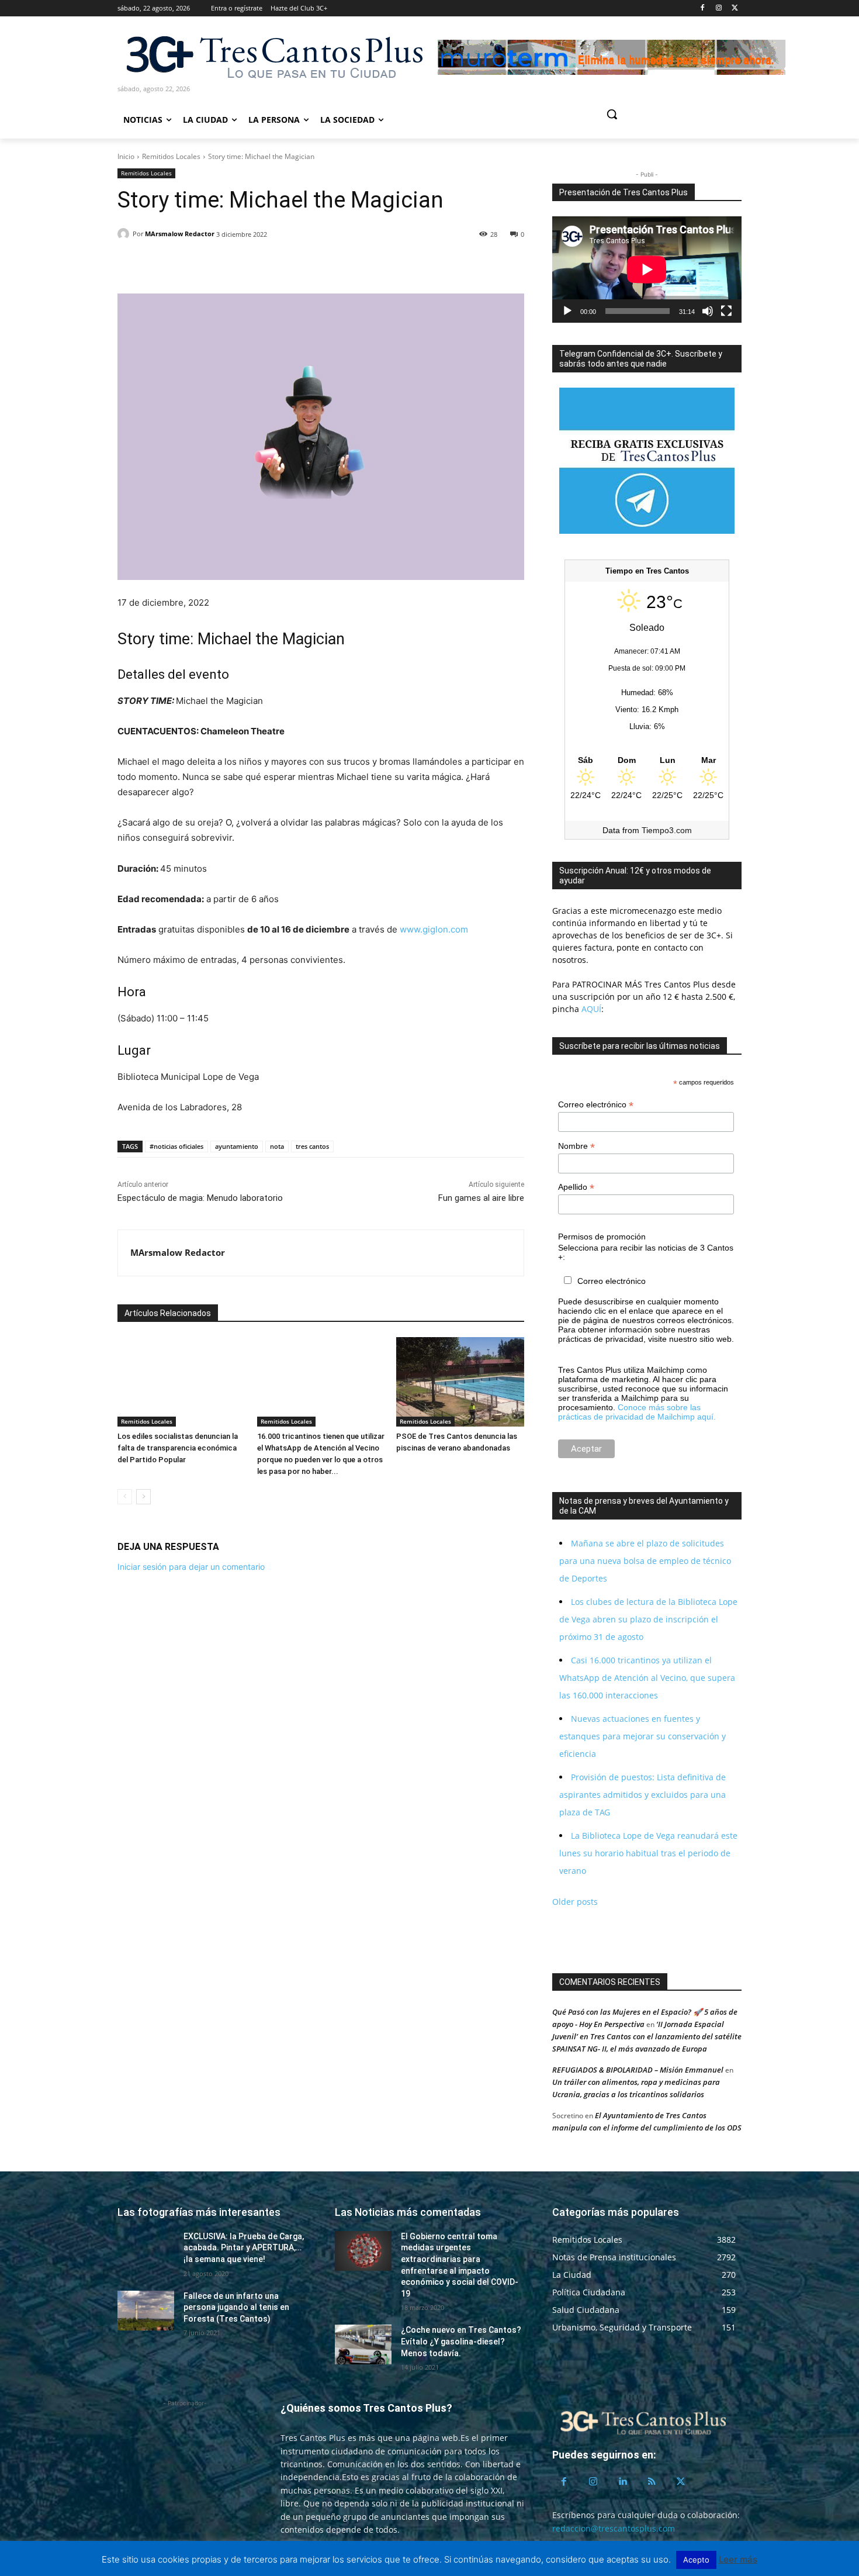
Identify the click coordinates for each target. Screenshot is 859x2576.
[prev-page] (125, 1497)
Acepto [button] (696, 2560)
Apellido (576, 1187)
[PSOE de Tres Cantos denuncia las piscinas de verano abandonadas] (460, 1382)
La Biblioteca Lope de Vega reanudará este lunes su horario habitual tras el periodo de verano (648, 1853)
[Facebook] (703, 8)
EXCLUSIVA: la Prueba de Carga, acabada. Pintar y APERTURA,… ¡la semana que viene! (244, 2248)
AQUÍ (590, 1009)
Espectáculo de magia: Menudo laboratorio (200, 1198)
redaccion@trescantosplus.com (614, 2528)
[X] (735, 8)
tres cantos (312, 1146)
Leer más (738, 2559)
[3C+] (273, 56)
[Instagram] (718, 8)
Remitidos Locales (171, 156)
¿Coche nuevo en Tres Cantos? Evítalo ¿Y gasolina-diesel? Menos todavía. (461, 2341)
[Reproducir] (567, 311)
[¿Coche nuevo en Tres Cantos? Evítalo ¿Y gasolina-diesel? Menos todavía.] (363, 2344)
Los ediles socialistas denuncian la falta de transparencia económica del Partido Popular (178, 1448)
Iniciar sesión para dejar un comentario (191, 1567)
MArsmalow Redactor (180, 234)
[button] (656, 114)
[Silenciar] (708, 311)
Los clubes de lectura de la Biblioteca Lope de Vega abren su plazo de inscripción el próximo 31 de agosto (648, 1619)
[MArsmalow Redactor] (125, 234)
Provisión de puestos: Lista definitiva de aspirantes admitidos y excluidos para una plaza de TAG (642, 1795)
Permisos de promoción (602, 1237)
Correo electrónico (596, 1105)
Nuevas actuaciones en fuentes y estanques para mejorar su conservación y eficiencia (642, 1736)
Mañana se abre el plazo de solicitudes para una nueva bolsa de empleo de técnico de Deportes (645, 1561)
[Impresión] (237, 264)
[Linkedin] (183, 264)
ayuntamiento (237, 1146)
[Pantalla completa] (726, 311)
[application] (647, 270)
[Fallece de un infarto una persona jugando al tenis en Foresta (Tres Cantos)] (146, 2311)
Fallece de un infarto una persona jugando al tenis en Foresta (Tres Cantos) (236, 2307)
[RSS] (652, 2482)
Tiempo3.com (667, 830)
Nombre (576, 1146)
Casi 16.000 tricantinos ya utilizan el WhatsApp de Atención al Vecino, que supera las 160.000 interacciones (647, 1678)
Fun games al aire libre (481, 1198)
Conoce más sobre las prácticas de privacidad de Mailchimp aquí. (637, 1412)
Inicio (126, 156)
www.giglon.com (434, 929)
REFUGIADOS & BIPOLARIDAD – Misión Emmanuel (638, 2070)
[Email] (210, 264)
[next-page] (143, 1497)
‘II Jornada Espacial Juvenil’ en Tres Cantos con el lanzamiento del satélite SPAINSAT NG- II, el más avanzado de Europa (647, 2036)
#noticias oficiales (176, 1146)
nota (277, 1146)
